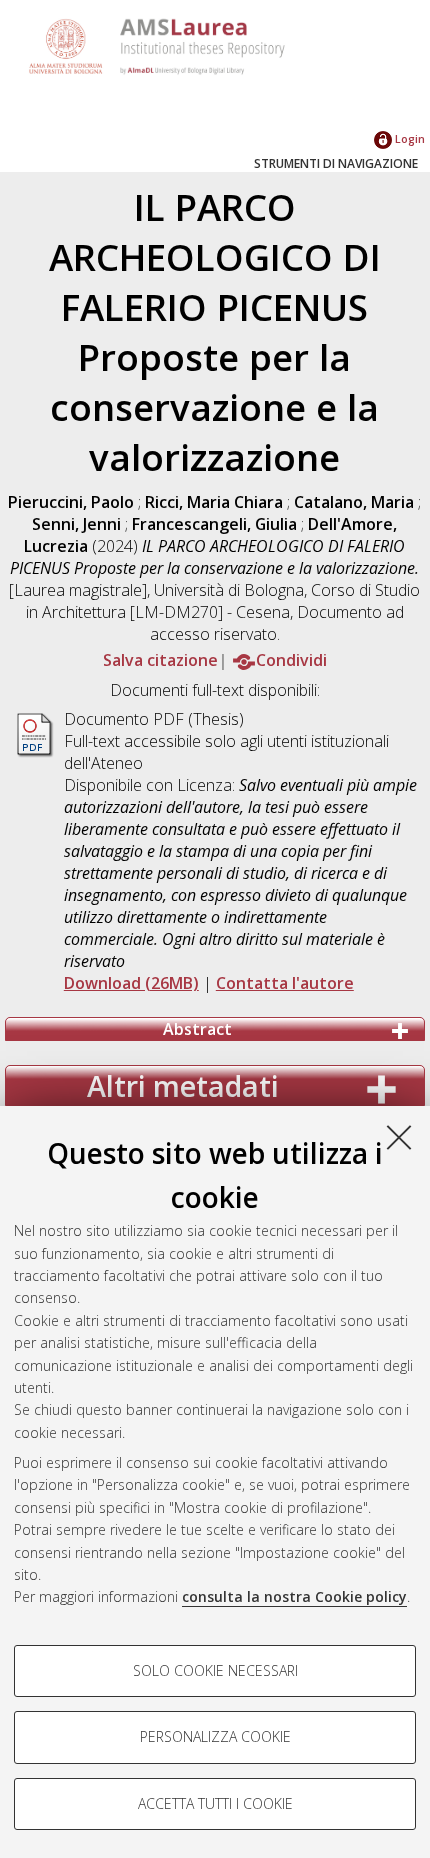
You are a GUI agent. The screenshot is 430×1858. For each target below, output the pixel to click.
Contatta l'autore (285, 983)
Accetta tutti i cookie (215, 1803)
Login (408, 138)
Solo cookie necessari (215, 1670)
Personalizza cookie (215, 1736)
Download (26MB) (131, 983)
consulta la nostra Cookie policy (294, 1596)
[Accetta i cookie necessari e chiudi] (399, 1137)
